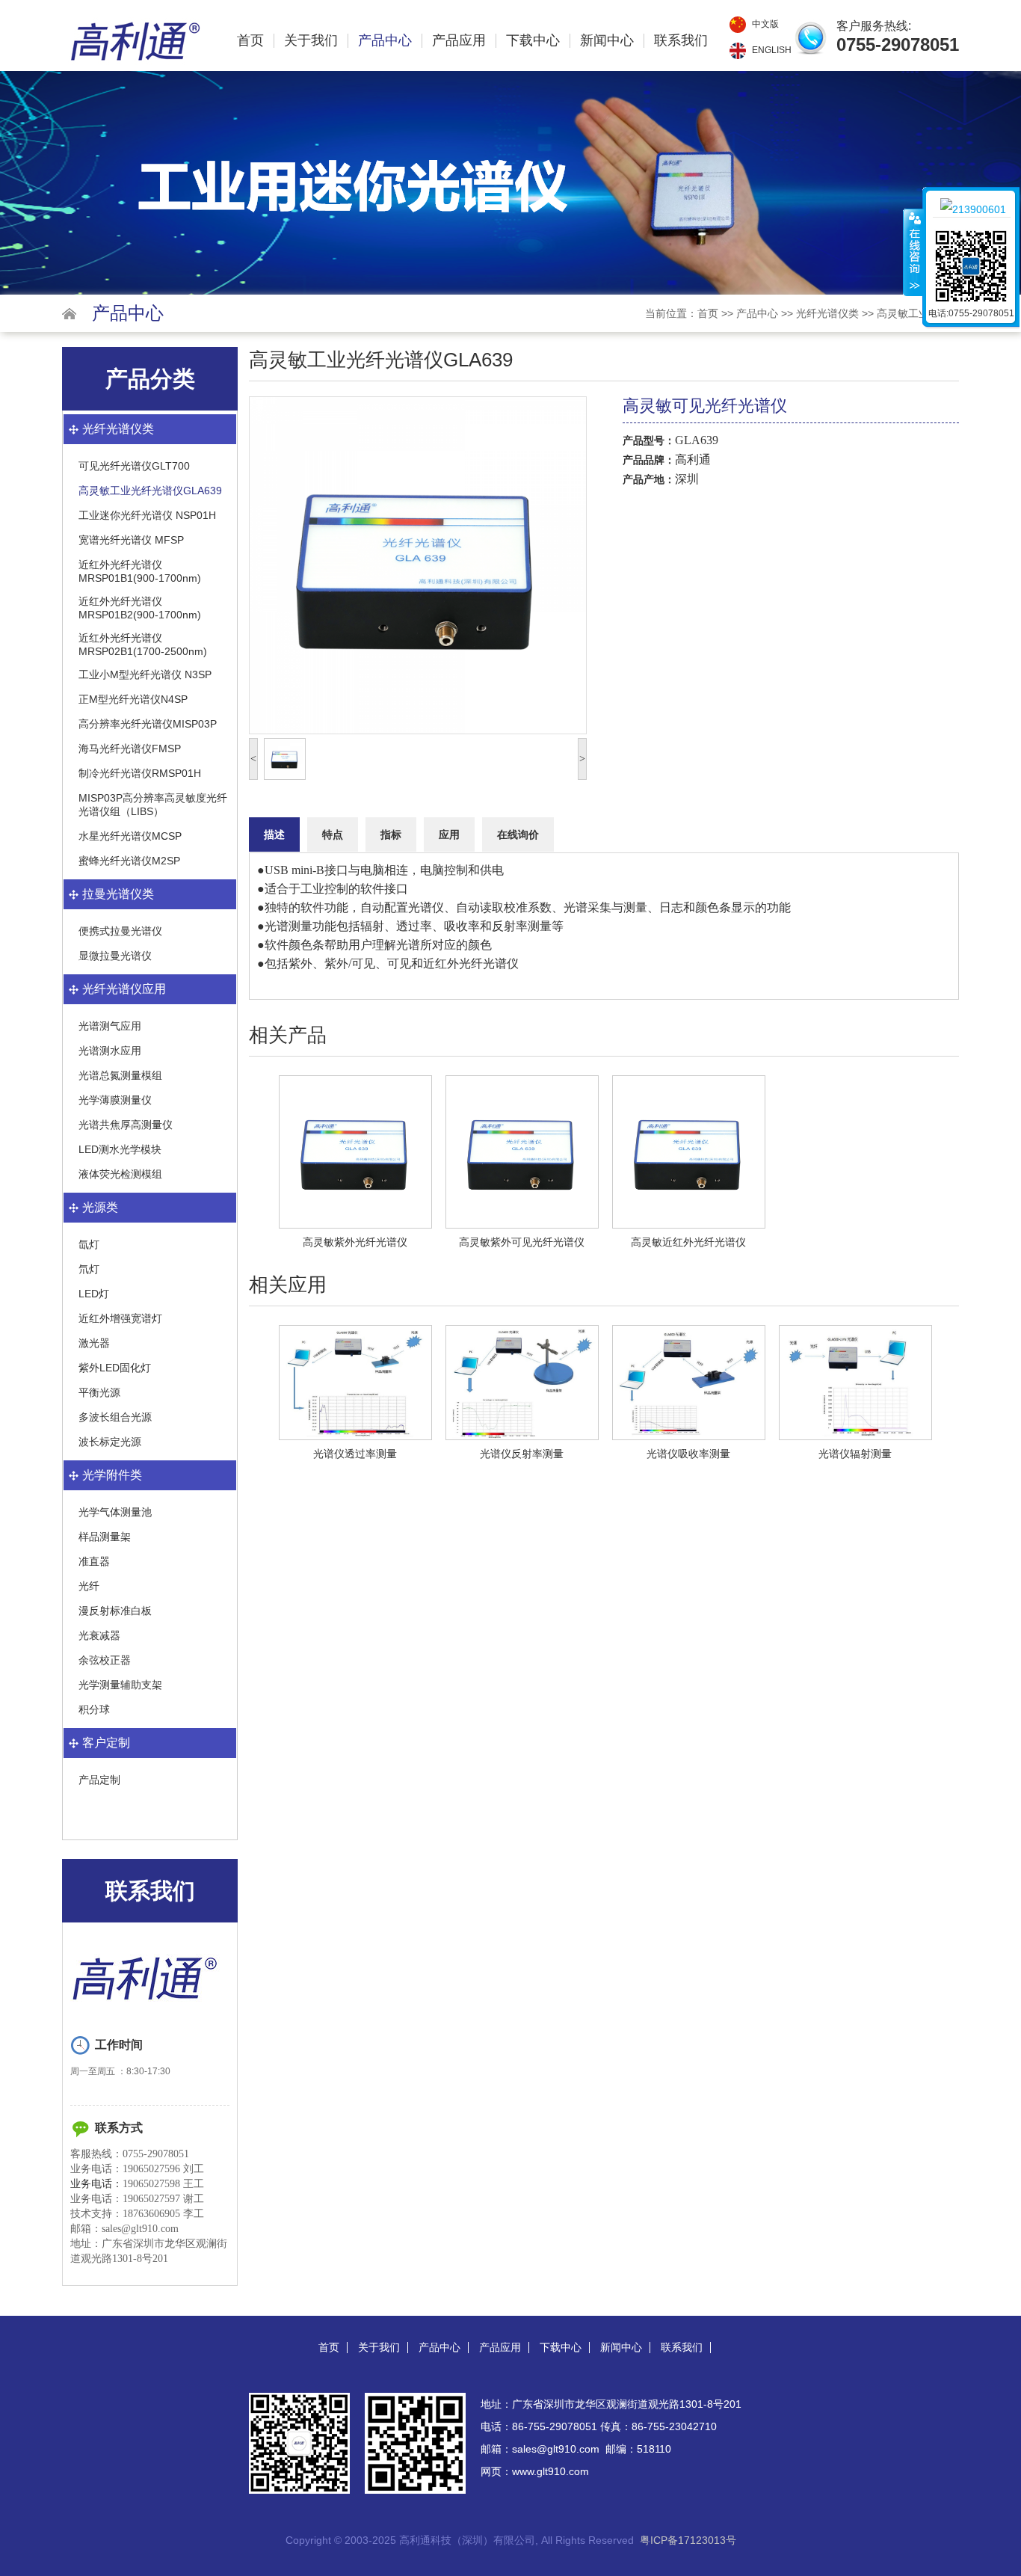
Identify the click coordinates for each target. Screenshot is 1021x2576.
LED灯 (94, 1294)
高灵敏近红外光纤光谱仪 (688, 1242)
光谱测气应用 (110, 1026)
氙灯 (89, 1244)
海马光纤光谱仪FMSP (130, 748)
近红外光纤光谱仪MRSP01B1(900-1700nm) (140, 571)
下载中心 (533, 41)
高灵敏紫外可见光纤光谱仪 (522, 1242)
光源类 (100, 1207)
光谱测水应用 (110, 1051)
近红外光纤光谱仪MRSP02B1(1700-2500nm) (143, 645)
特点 (333, 834)
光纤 (89, 1586)
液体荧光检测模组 (120, 1174)
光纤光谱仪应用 (124, 989)
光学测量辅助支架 (120, 1685)
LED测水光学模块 (120, 1149)
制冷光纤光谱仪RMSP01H (140, 773)
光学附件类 (112, 1475)
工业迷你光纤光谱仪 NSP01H (147, 515)
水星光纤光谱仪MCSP (130, 836)
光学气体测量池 (115, 1512)
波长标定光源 (110, 1442)
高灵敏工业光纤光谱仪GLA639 (150, 491)
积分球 (94, 1709)
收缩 (913, 252)
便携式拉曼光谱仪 (120, 931)
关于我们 (311, 41)
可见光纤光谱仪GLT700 (134, 466)
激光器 (94, 1343)
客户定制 (106, 1743)
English (772, 50)
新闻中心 (607, 41)
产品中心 (385, 41)
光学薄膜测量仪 (115, 1100)
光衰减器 (99, 1635)
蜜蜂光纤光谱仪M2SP (129, 861)
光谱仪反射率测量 (522, 1454)
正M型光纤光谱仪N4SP (133, 699)
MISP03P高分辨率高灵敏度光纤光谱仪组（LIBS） (153, 805)
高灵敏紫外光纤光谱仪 (355, 1242)
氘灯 (89, 1269)
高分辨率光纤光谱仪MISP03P (148, 724)
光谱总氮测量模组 (120, 1075)
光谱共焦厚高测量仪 (126, 1125)
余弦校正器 (105, 1660)
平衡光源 (99, 1392)
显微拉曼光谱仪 (115, 956)
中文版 (765, 24)
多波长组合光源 (115, 1417)
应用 (449, 834)
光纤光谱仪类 (827, 313)
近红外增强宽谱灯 (120, 1318)
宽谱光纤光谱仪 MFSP (131, 540)
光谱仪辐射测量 (855, 1454)
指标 (391, 834)
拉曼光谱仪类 (118, 894)
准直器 (94, 1561)
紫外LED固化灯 (115, 1368)
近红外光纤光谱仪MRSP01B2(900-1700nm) (140, 608)
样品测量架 (105, 1537)
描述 (274, 834)
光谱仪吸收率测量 (688, 1454)
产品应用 (459, 41)
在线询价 (518, 834)
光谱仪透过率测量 (355, 1454)
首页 (250, 41)
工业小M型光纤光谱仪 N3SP (145, 674)
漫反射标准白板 (115, 1611)
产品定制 (99, 1780)
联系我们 (681, 41)
